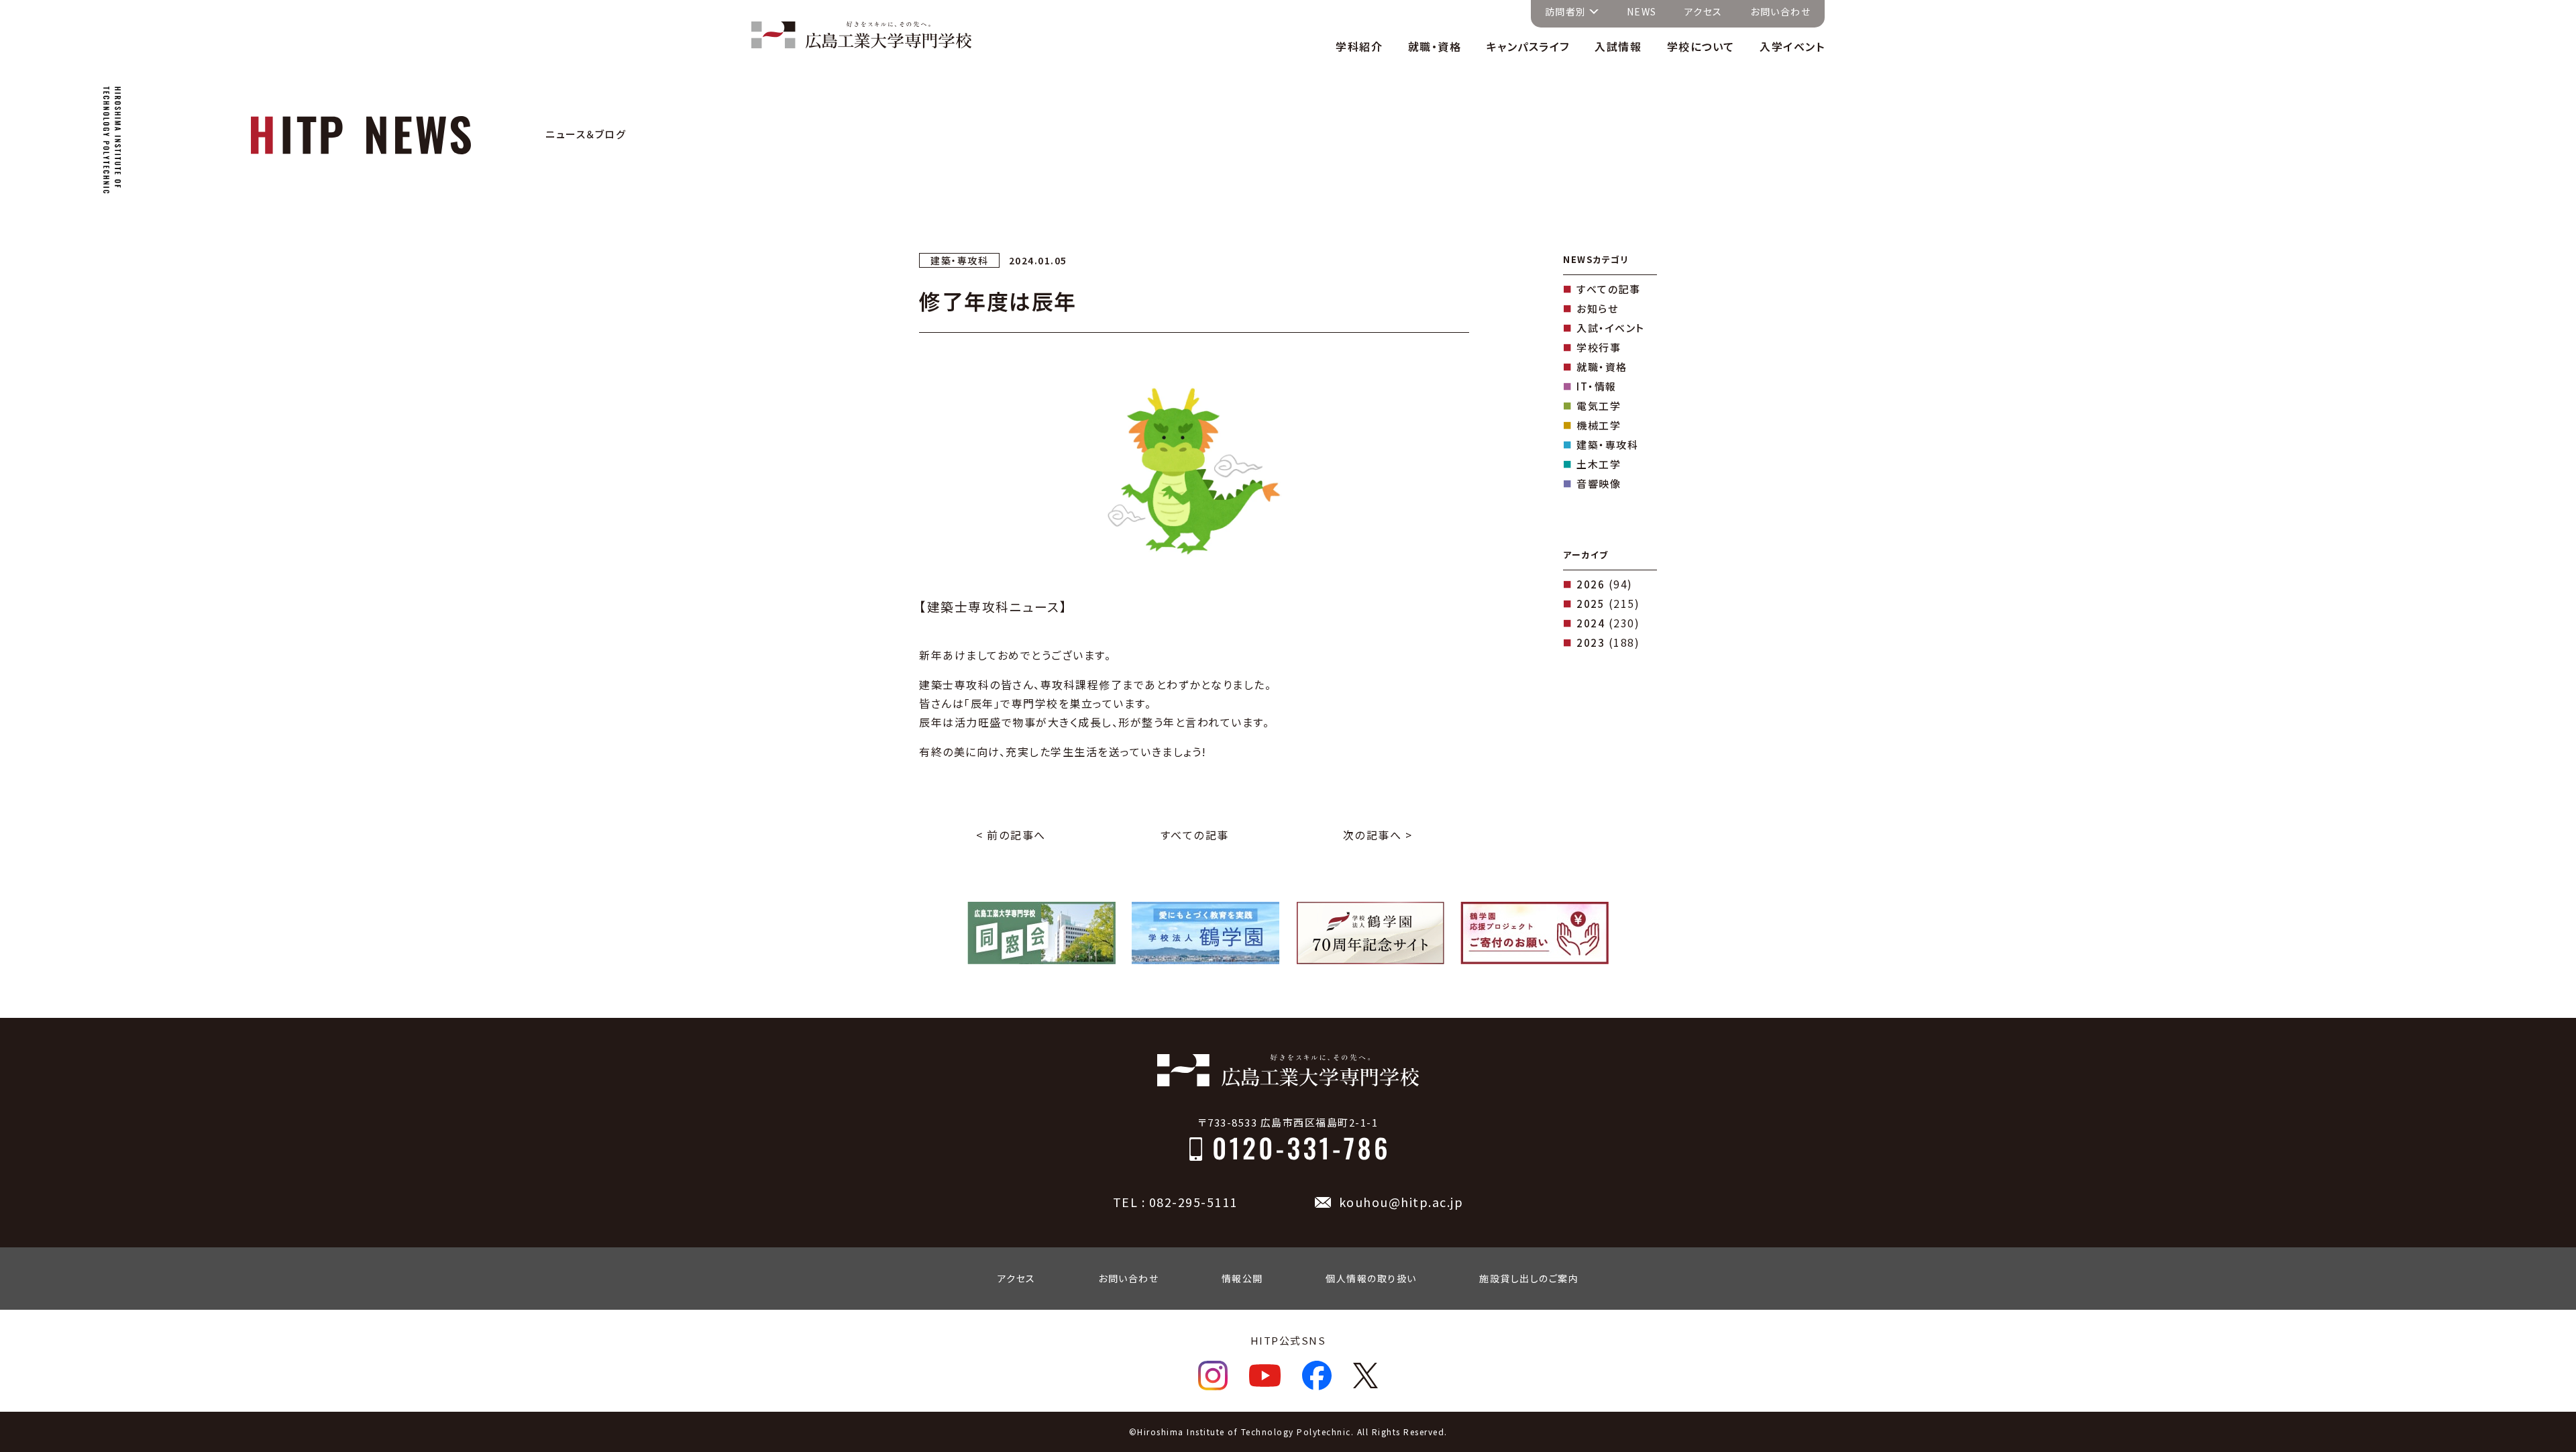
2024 (1591, 623)
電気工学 (1599, 406)
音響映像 (1599, 483)
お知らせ (1597, 308)
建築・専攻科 (1607, 445)
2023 (1591, 642)
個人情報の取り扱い (1371, 1278)
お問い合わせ (1780, 11)
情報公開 (1242, 1278)
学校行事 (1599, 347)
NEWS (1642, 11)
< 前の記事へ (1011, 835)
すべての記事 (1194, 835)
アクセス (1704, 11)
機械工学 (1599, 425)
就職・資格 (1602, 367)
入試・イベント (1611, 328)
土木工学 (1599, 464)
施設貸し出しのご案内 (1529, 1278)
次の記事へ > (1378, 835)
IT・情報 (1597, 386)
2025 (1591, 604)
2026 (1591, 584)
